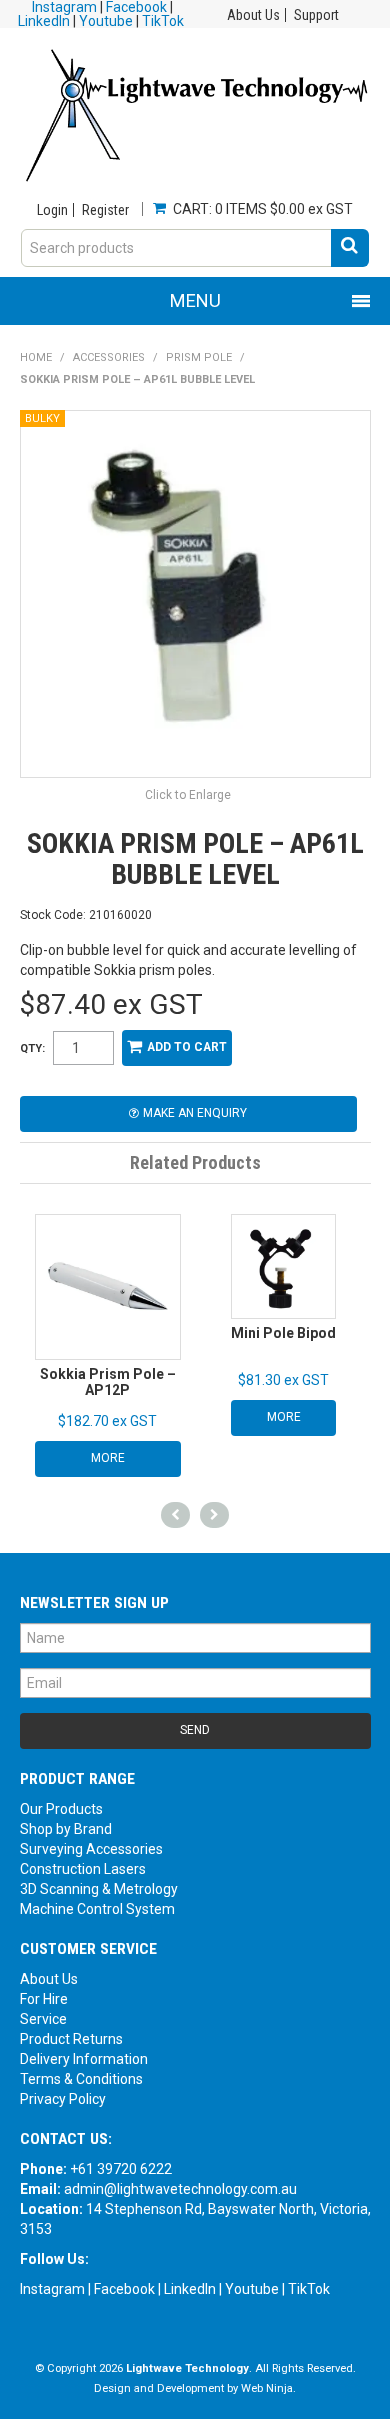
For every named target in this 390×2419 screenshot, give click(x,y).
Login (52, 210)
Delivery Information (84, 2059)
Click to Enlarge (188, 795)
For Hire (44, 1999)
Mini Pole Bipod (283, 1333)
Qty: (32, 1048)
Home (36, 357)
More (108, 1458)
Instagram (52, 2289)
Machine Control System (97, 1909)
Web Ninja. (268, 2388)
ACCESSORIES (109, 357)
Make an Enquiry (195, 1113)
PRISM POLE (199, 357)
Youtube (106, 21)
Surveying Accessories (91, 1849)
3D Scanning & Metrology (99, 1889)
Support (316, 15)
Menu (195, 300)
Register (105, 210)
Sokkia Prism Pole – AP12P (108, 1381)
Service (43, 2019)
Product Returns (71, 2039)
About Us (253, 15)
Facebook (124, 2289)
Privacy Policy (63, 2099)
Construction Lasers (83, 1869)
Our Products (61, 1809)
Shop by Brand (66, 1829)
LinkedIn (44, 21)
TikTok (163, 21)
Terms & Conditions (81, 2079)
